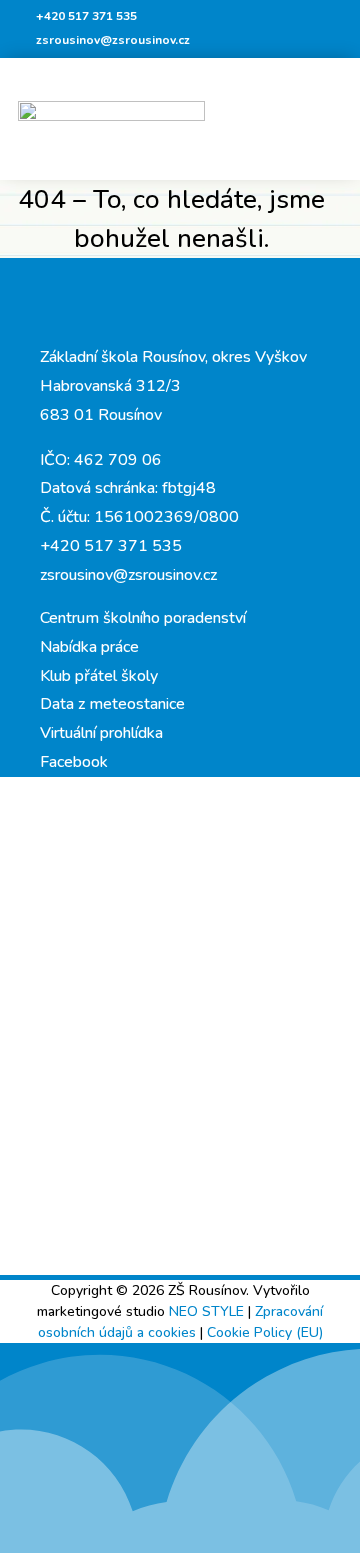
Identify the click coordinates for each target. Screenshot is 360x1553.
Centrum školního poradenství (143, 618)
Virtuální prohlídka (101, 733)
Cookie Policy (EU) (265, 1332)
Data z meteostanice (112, 704)
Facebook (74, 762)
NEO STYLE (208, 1311)
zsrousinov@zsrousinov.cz (113, 40)
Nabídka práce (89, 647)
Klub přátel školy (99, 676)
